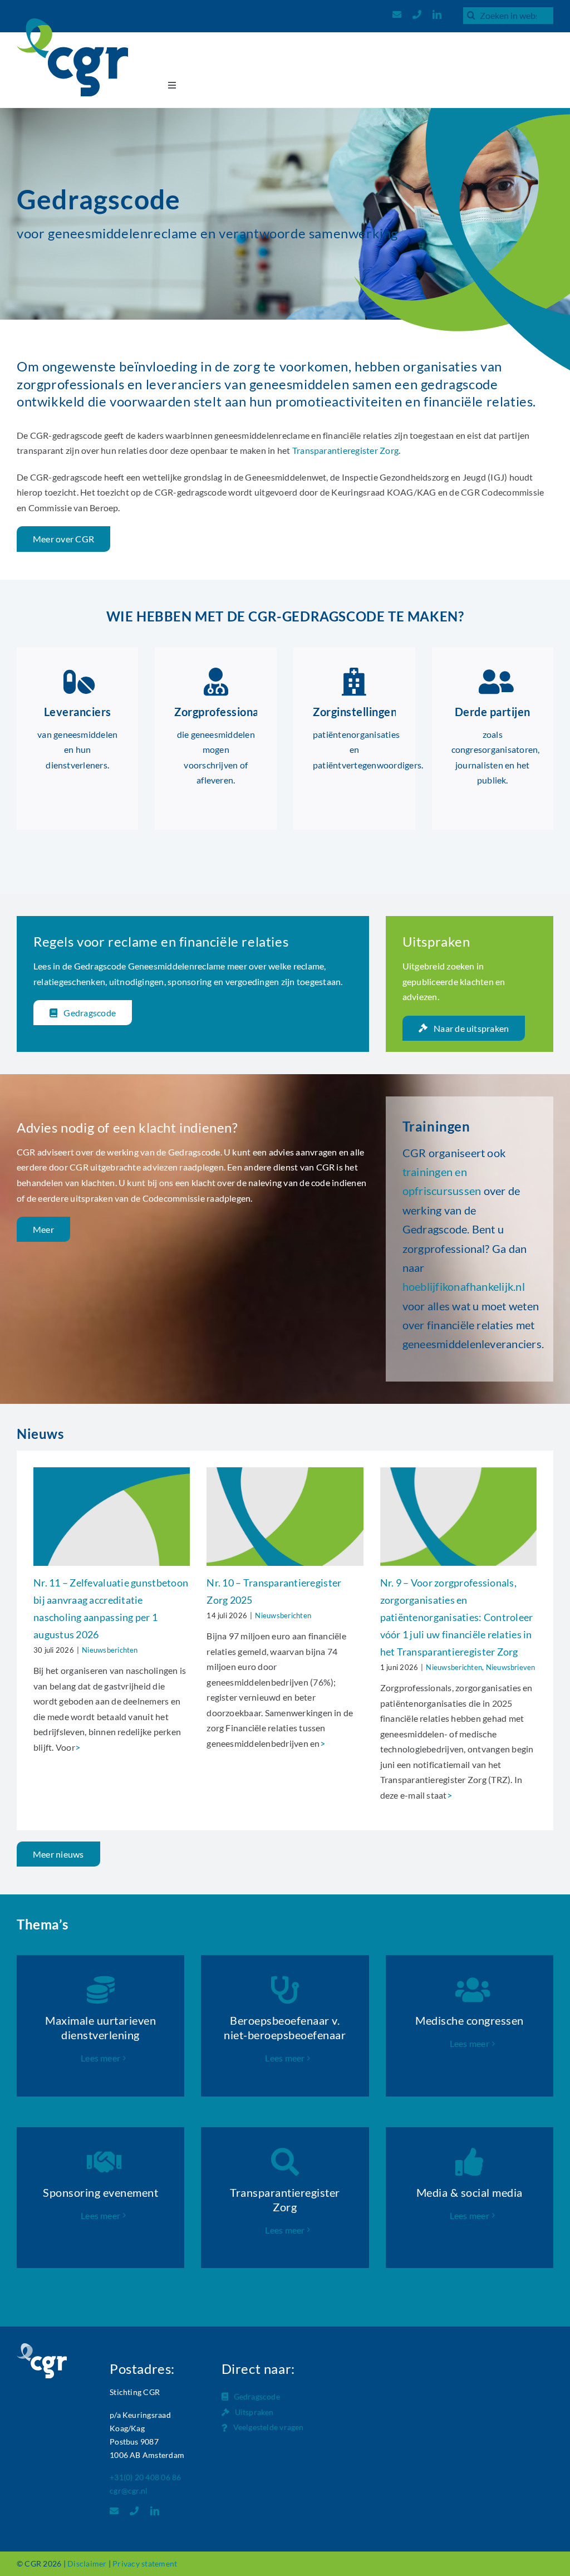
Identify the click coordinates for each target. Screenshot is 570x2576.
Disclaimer (87, 2563)
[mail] (397, 14)
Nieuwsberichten (110, 1650)
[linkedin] (437, 14)
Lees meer (100, 2058)
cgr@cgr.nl (129, 2491)
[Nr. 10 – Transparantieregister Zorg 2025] (285, 1517)
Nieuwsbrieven (511, 1667)
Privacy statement (145, 2563)
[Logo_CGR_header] (72, 23)
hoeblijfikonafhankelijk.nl (464, 1286)
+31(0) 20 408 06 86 (146, 2477)
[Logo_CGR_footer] (42, 2347)
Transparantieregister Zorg (345, 450)
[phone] (417, 14)
